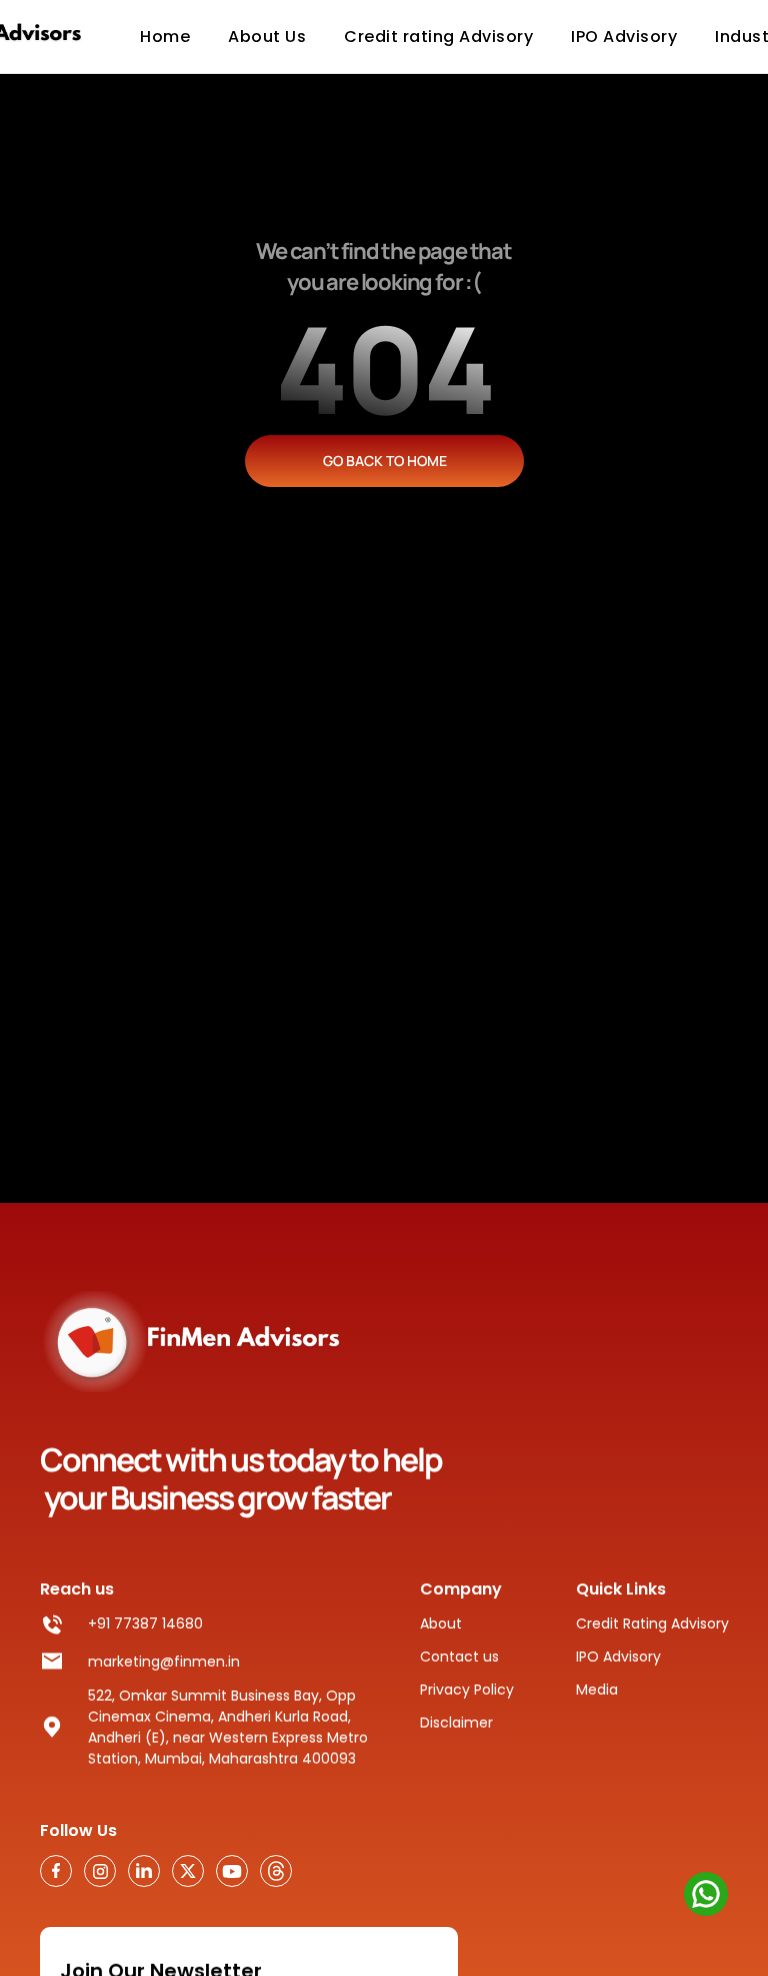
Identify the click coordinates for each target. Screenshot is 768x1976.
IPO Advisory (618, 1656)
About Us (267, 36)
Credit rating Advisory (438, 36)
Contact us (459, 1656)
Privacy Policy (467, 1689)
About (441, 1623)
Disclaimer (456, 1722)
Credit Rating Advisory (652, 1623)
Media (597, 1689)
